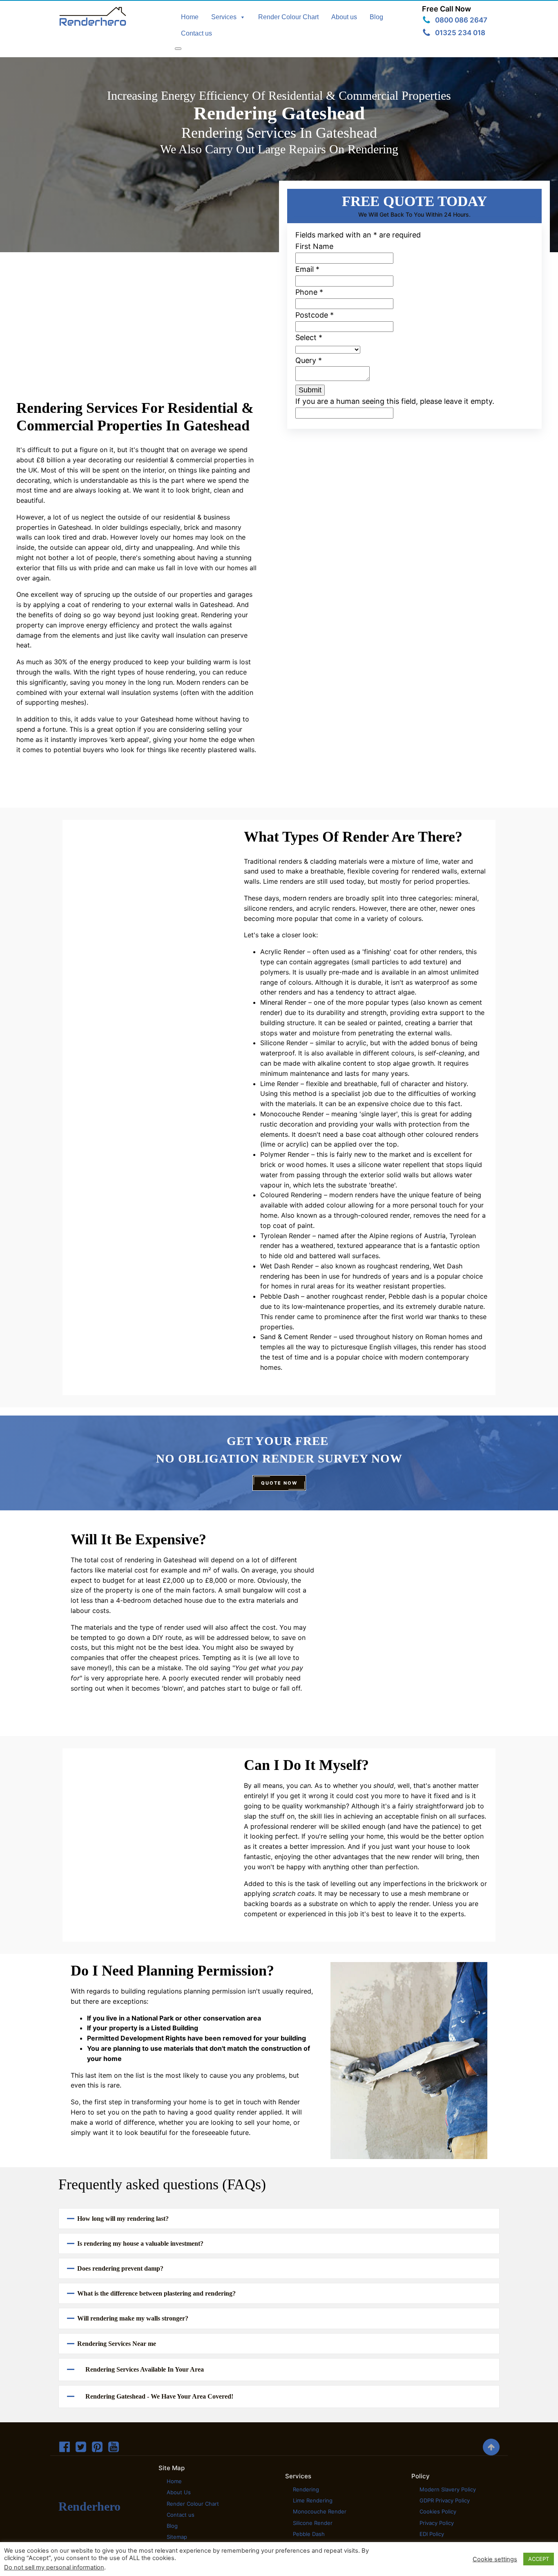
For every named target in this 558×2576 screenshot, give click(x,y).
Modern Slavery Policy (448, 2489)
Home (190, 17)
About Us (179, 2492)
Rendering (306, 2489)
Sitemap (177, 2537)
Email (307, 269)
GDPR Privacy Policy (445, 2500)
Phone (309, 292)
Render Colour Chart (288, 17)
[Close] (178, 49)
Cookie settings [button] (495, 2559)
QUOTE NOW (279, 1483)
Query (309, 360)
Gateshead (75, 527)
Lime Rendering (313, 2500)
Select (309, 337)
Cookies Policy (438, 2511)
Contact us (196, 33)
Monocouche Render (320, 2511)
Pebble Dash (309, 2534)
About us (344, 17)
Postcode (315, 315)
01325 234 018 (460, 33)
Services (224, 17)
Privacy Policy (437, 2523)
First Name (314, 246)
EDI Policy (432, 2534)
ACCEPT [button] (539, 2559)
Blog (376, 17)
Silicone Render (313, 2523)
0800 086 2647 (461, 20)
